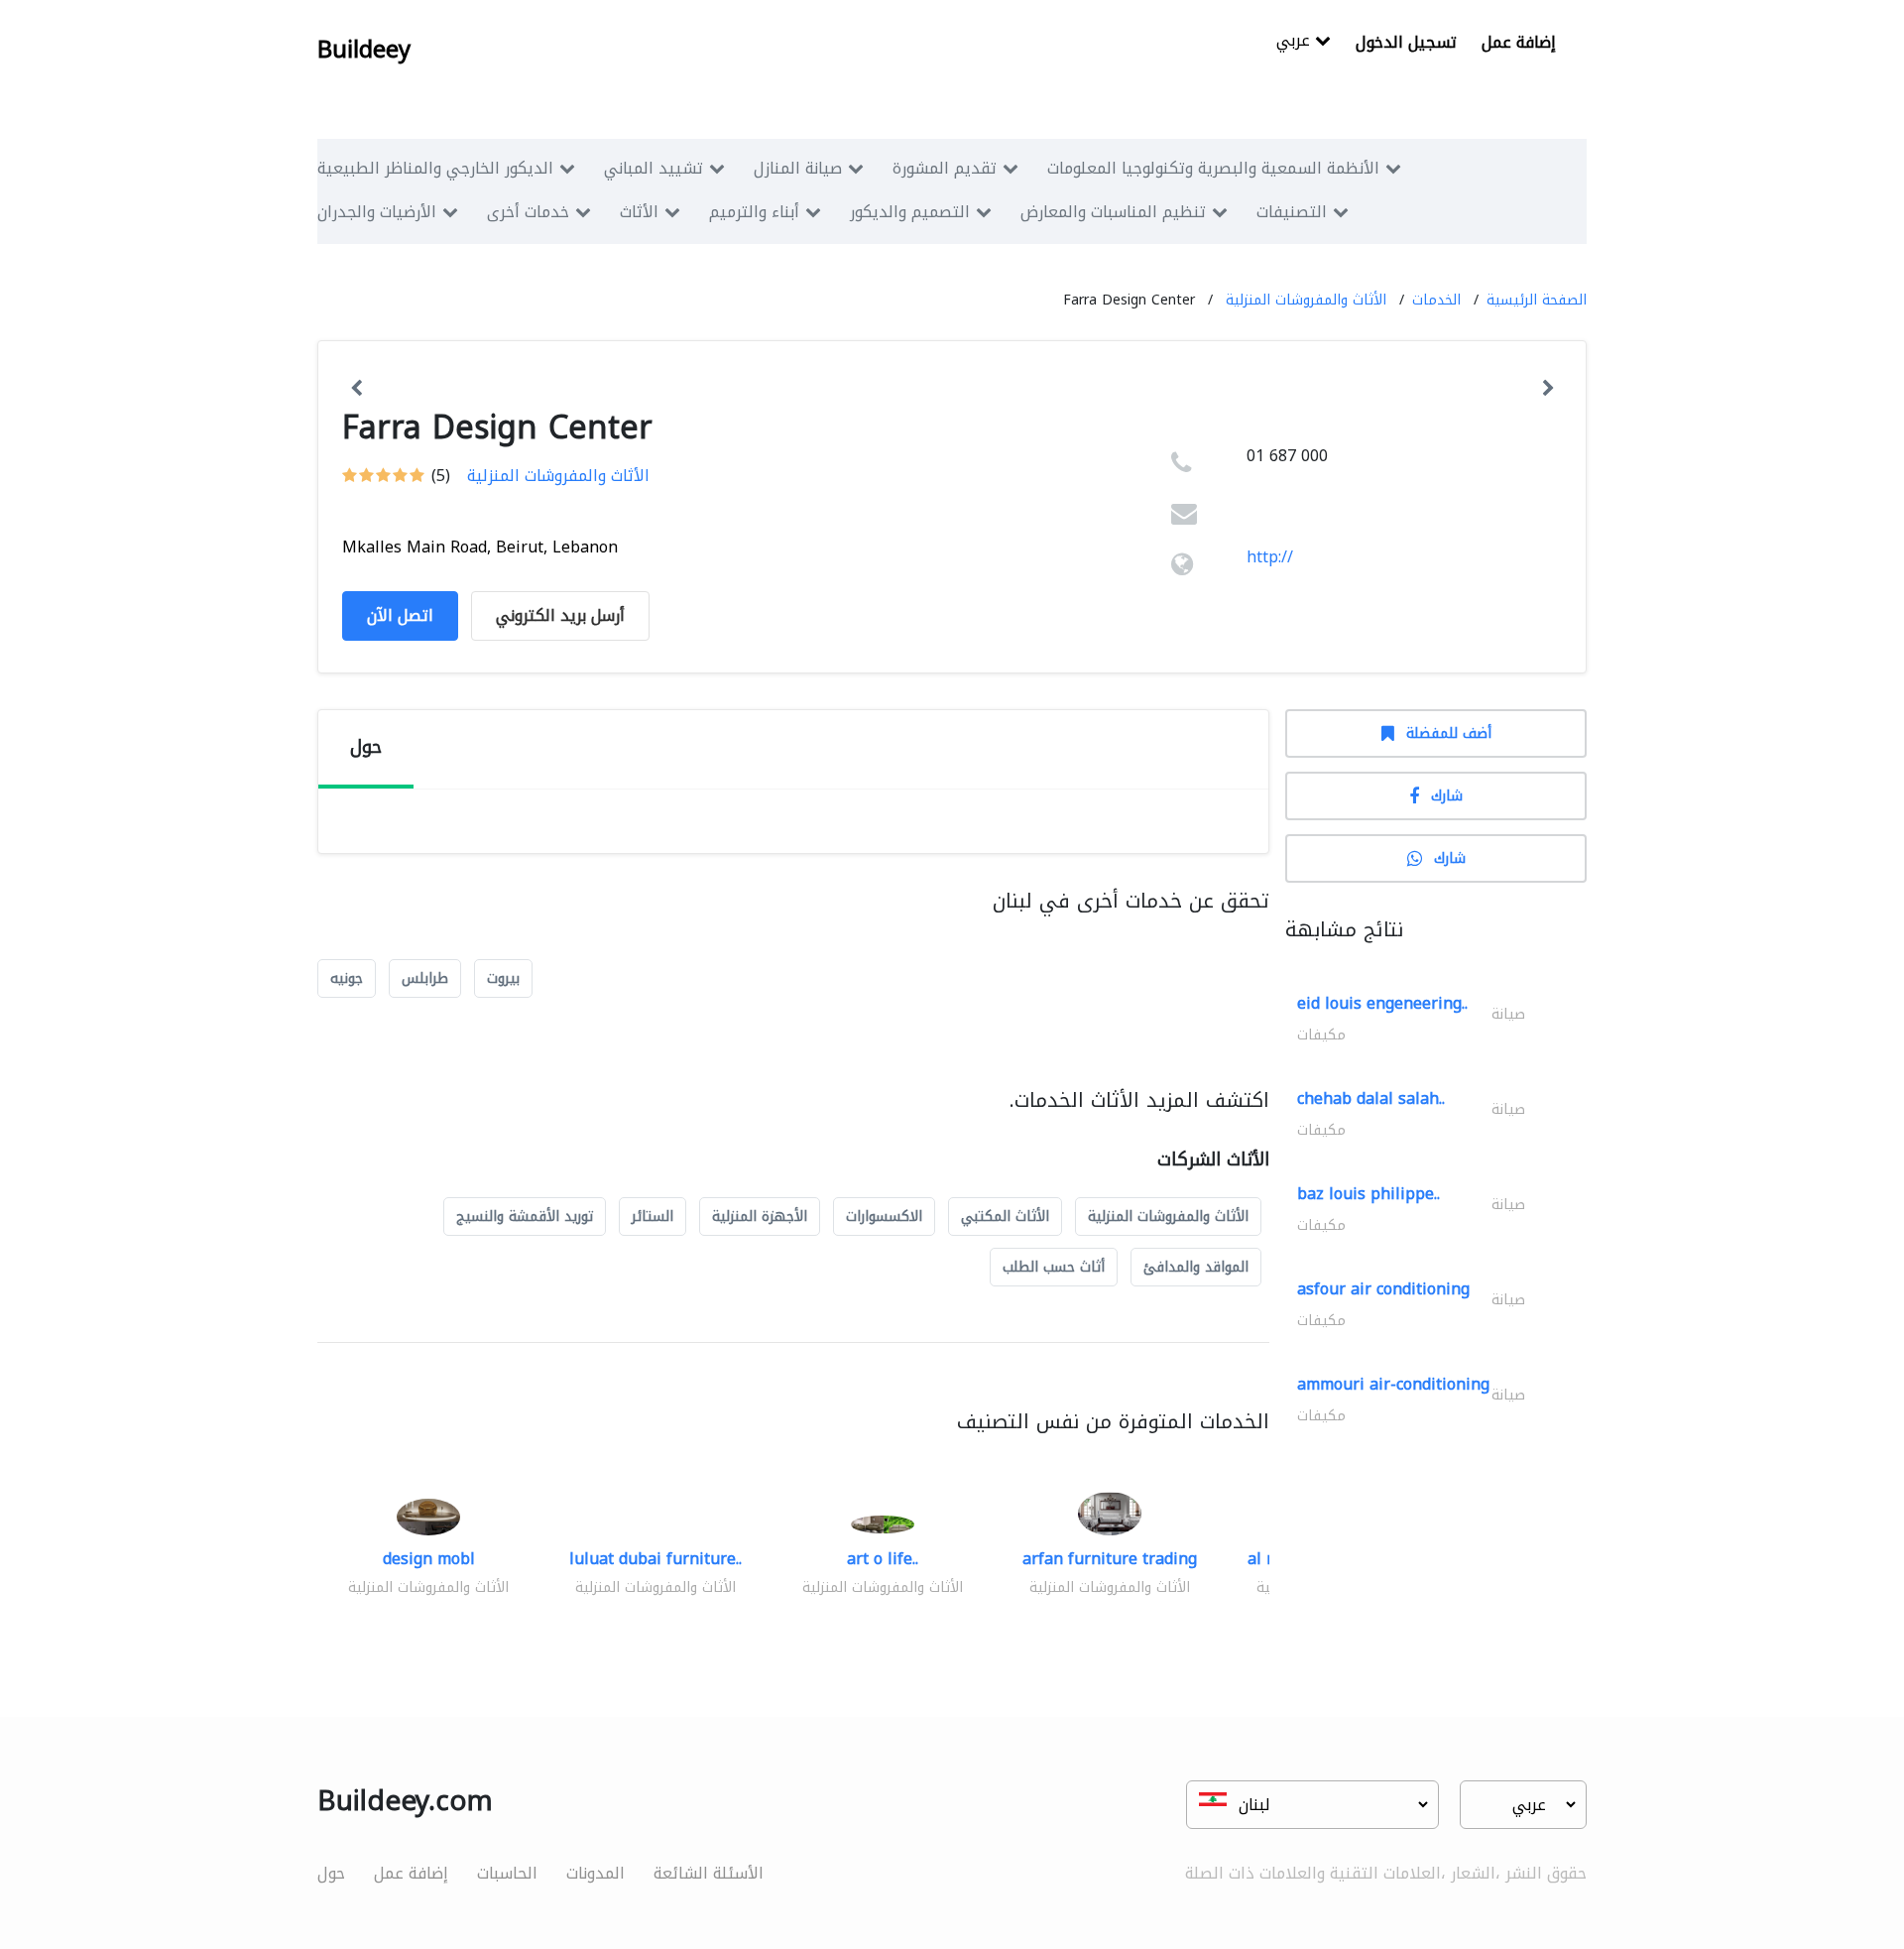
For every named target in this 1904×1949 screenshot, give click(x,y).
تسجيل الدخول (1406, 42)
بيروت (503, 978)
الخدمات (1436, 300)
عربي (1296, 42)
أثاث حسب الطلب (1054, 1267)
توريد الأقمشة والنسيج (525, 1217)
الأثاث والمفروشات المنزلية (1306, 300)
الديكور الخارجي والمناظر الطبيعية (435, 168)
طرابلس (425, 978)
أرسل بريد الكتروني (560, 615)
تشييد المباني (654, 168)
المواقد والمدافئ (1196, 1267)
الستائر (653, 1217)
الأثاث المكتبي (1005, 1217)
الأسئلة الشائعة (709, 1873)
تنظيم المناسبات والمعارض (1113, 212)
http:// (1270, 557)
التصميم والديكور (910, 212)
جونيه (347, 978)
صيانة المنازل (798, 168)
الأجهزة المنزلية (760, 1217)
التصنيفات (1292, 212)
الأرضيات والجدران (377, 212)
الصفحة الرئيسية (1537, 300)
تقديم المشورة (945, 168)
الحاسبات (507, 1873)
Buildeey (364, 50)
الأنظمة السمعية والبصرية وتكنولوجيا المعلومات (1213, 168)
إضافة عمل (1519, 42)
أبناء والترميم (754, 212)
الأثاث (639, 212)
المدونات (595, 1873)
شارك (1447, 796)
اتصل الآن (400, 615)
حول (331, 1873)
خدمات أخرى (528, 212)
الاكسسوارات (884, 1217)
